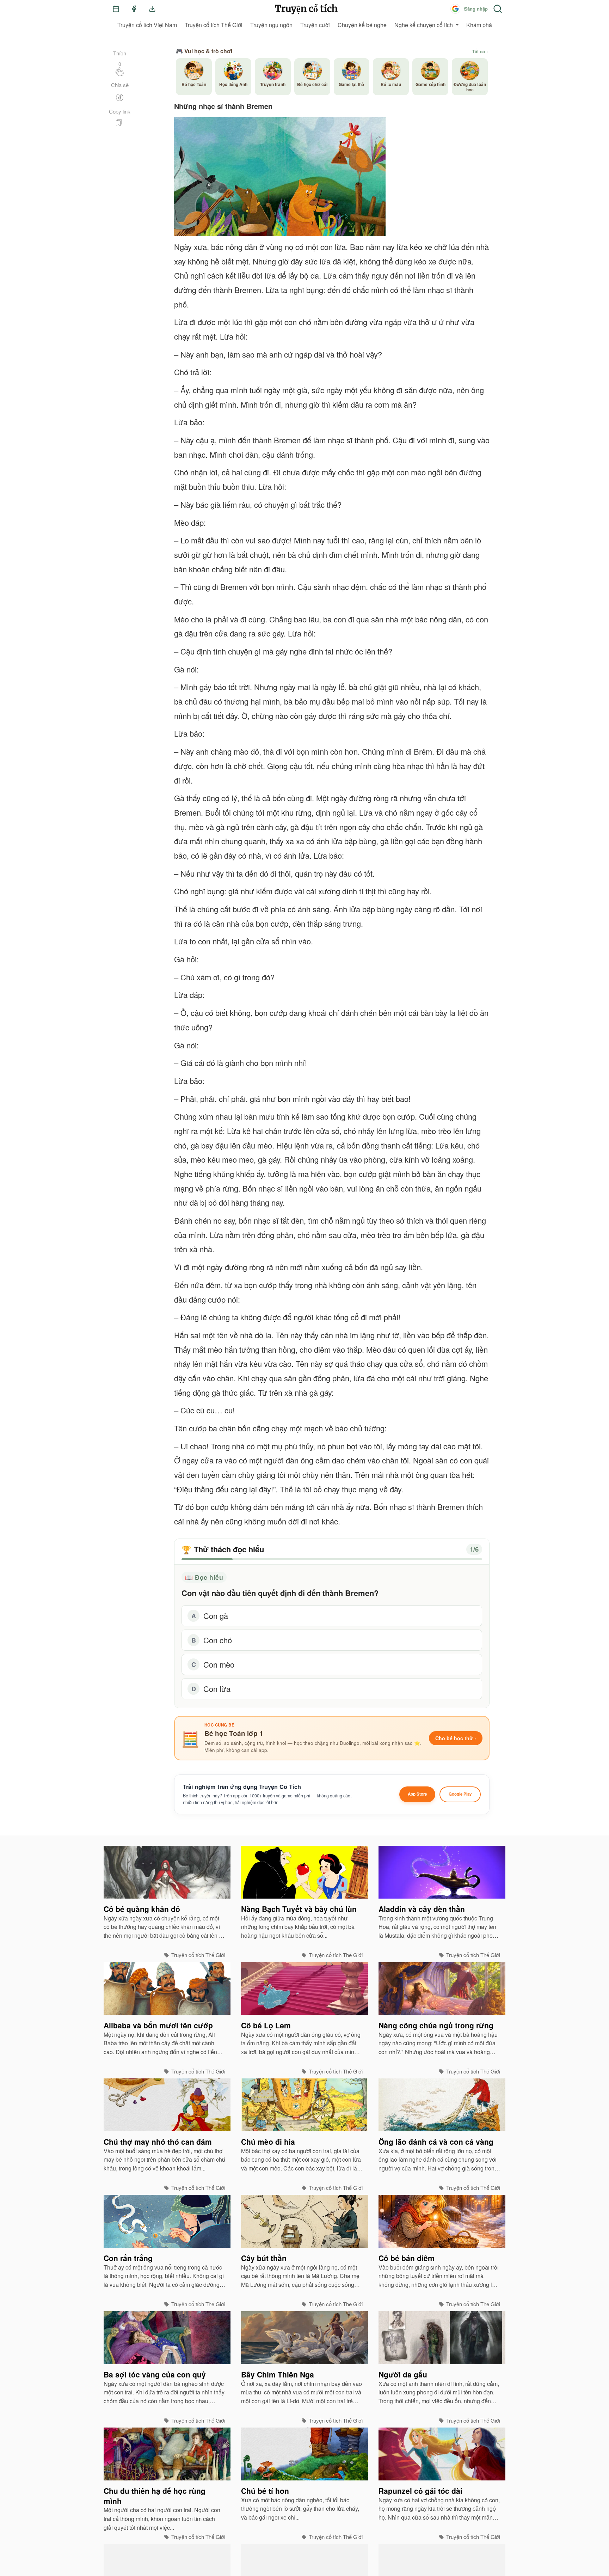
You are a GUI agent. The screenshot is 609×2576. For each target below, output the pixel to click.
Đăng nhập (476, 9)
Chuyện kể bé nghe (362, 25)
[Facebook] (134, 9)
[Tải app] (152, 9)
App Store (417, 1794)
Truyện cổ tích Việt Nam (147, 25)
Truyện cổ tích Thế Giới (214, 25)
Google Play (460, 1794)
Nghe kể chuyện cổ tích (424, 25)
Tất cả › (480, 51)
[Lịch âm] (116, 9)
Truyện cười (315, 25)
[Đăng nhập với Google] (455, 9)
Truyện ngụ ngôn (271, 25)
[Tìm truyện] (498, 9)
